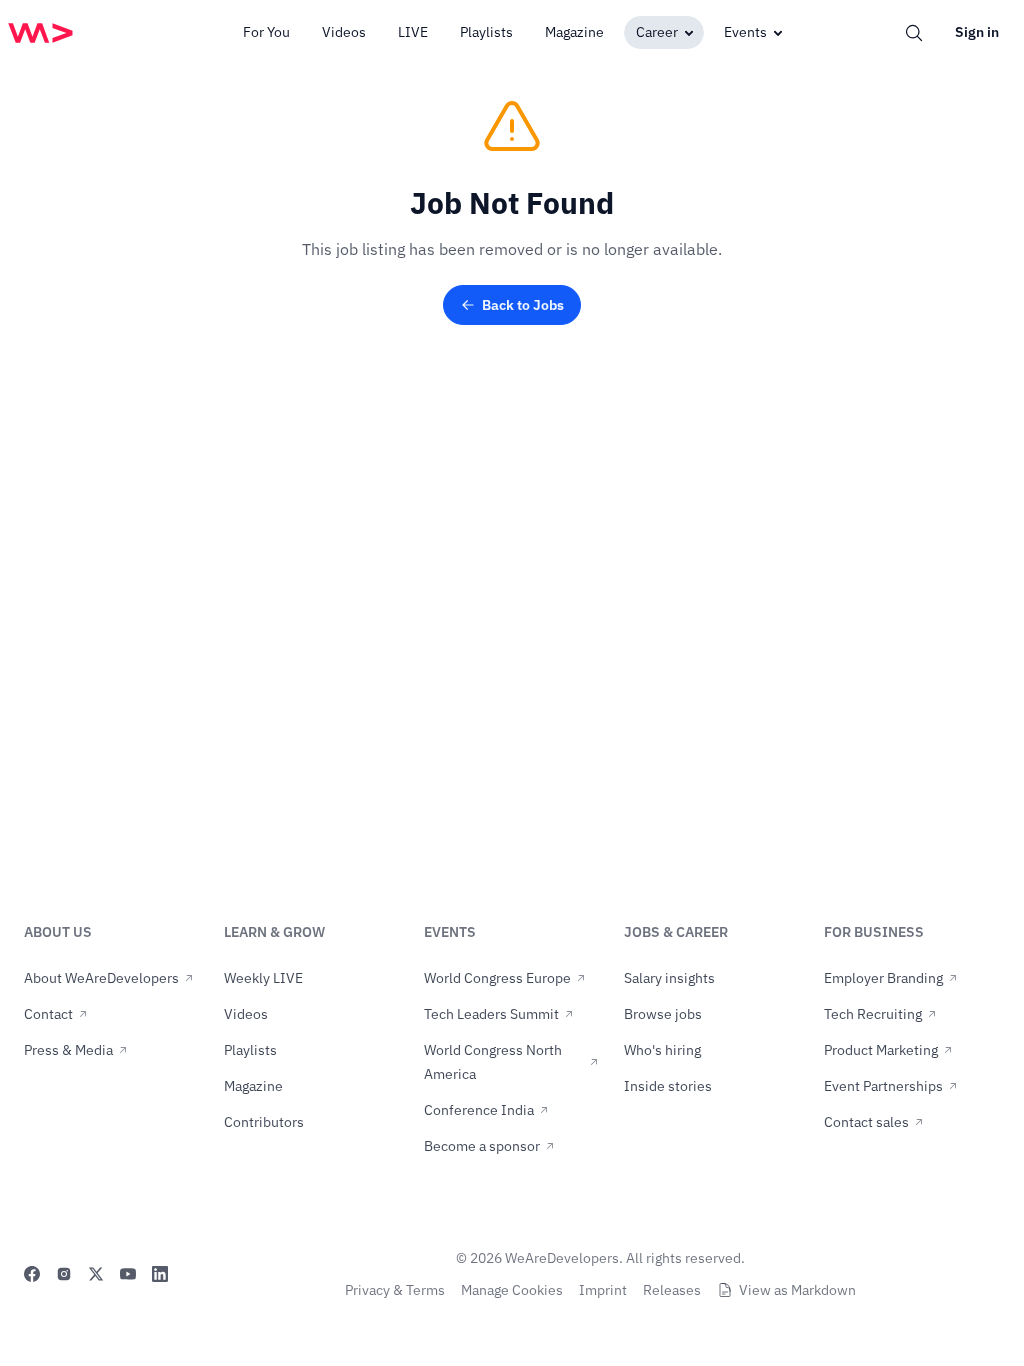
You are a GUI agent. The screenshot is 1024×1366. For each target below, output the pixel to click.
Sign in (977, 32)
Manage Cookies (512, 1290)
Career (657, 32)
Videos (344, 32)
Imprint (603, 1290)
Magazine (574, 32)
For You (266, 32)
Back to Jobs (523, 305)
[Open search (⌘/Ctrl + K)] (914, 33)
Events (745, 32)
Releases (672, 1290)
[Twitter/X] (96, 1274)
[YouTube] (128, 1274)
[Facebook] (32, 1274)
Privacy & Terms (395, 1290)
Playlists (486, 32)
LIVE (413, 32)
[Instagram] (64, 1274)
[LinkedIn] (160, 1274)
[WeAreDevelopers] (40, 33)
